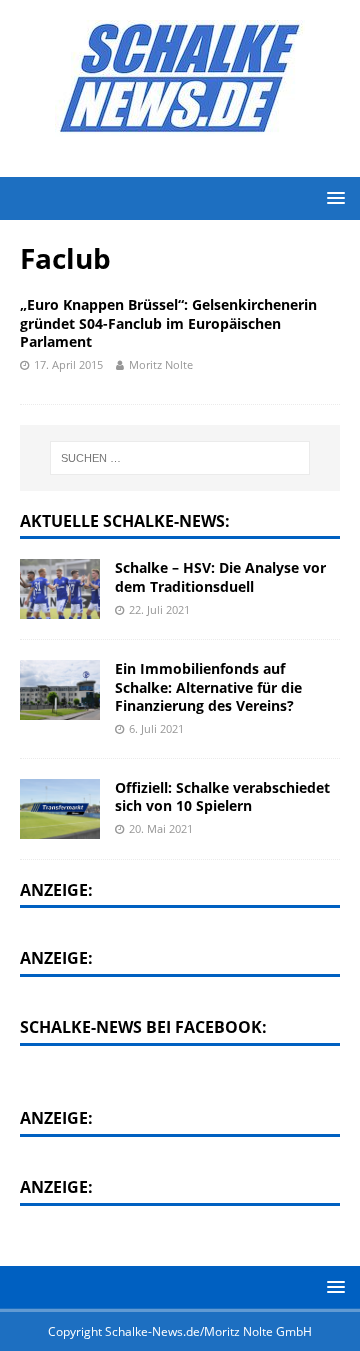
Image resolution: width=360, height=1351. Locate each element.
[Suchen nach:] (180, 458)
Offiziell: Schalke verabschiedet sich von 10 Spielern (222, 796)
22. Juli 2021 (159, 609)
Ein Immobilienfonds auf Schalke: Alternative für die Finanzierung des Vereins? (208, 686)
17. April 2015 (68, 364)
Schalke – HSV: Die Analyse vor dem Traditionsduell (220, 576)
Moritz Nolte (161, 364)
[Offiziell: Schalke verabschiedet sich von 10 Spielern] (60, 809)
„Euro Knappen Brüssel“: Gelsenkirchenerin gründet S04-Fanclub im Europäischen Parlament (168, 322)
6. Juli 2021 (156, 728)
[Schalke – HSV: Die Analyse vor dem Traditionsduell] (60, 589)
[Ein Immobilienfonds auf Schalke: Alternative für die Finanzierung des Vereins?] (60, 690)
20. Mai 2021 (161, 828)
